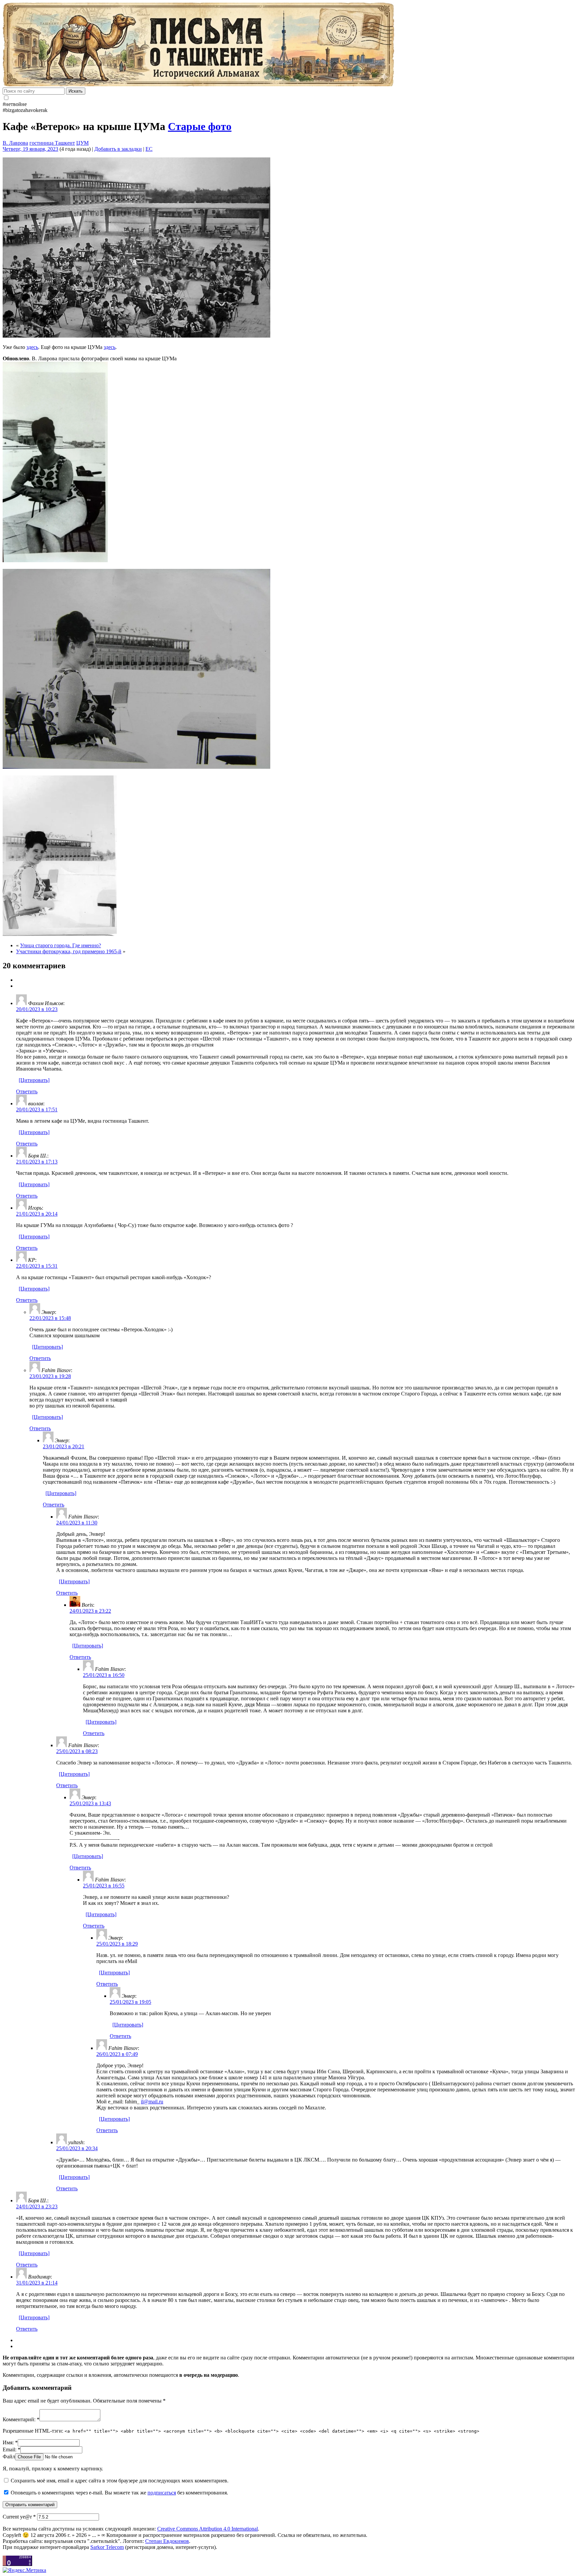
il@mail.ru (152, 2102)
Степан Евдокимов (167, 2541)
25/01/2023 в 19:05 (130, 2002)
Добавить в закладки (118, 149)
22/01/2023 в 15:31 (37, 1266)
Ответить (27, 1091)
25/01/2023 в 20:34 (77, 2148)
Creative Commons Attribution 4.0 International (208, 2529)
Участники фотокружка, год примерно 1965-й (69, 951)
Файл (9, 2457)
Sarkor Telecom (107, 2547)
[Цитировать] (34, 1080)
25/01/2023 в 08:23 (77, 1751)
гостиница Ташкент (52, 143)
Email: (12, 2449)
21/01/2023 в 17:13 (37, 1162)
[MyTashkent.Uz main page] (289, 45)
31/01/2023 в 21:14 (37, 2283)
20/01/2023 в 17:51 (37, 1110)
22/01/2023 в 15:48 (50, 1318)
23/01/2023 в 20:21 (64, 1446)
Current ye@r (19, 2517)
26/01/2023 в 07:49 (117, 2054)
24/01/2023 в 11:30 (77, 1523)
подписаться (162, 2493)
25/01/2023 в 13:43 (90, 1803)
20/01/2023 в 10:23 (37, 1009)
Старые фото (200, 126)
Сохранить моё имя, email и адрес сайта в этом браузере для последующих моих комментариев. (120, 2481)
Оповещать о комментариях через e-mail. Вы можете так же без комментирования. (119, 2493)
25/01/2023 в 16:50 (104, 1675)
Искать (76, 91)
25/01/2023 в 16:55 (104, 1886)
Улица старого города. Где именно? (61, 945)
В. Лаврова (15, 143)
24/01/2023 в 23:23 (37, 2206)
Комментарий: (21, 2419)
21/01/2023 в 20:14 (37, 1214)
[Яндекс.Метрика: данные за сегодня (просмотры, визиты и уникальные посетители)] (24, 2570)
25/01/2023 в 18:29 (117, 1944)
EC (149, 149)
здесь (32, 347)
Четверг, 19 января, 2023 (30, 149)
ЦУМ (82, 143)
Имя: (10, 2442)
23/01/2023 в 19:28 (50, 1376)
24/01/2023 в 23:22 (90, 1611)
